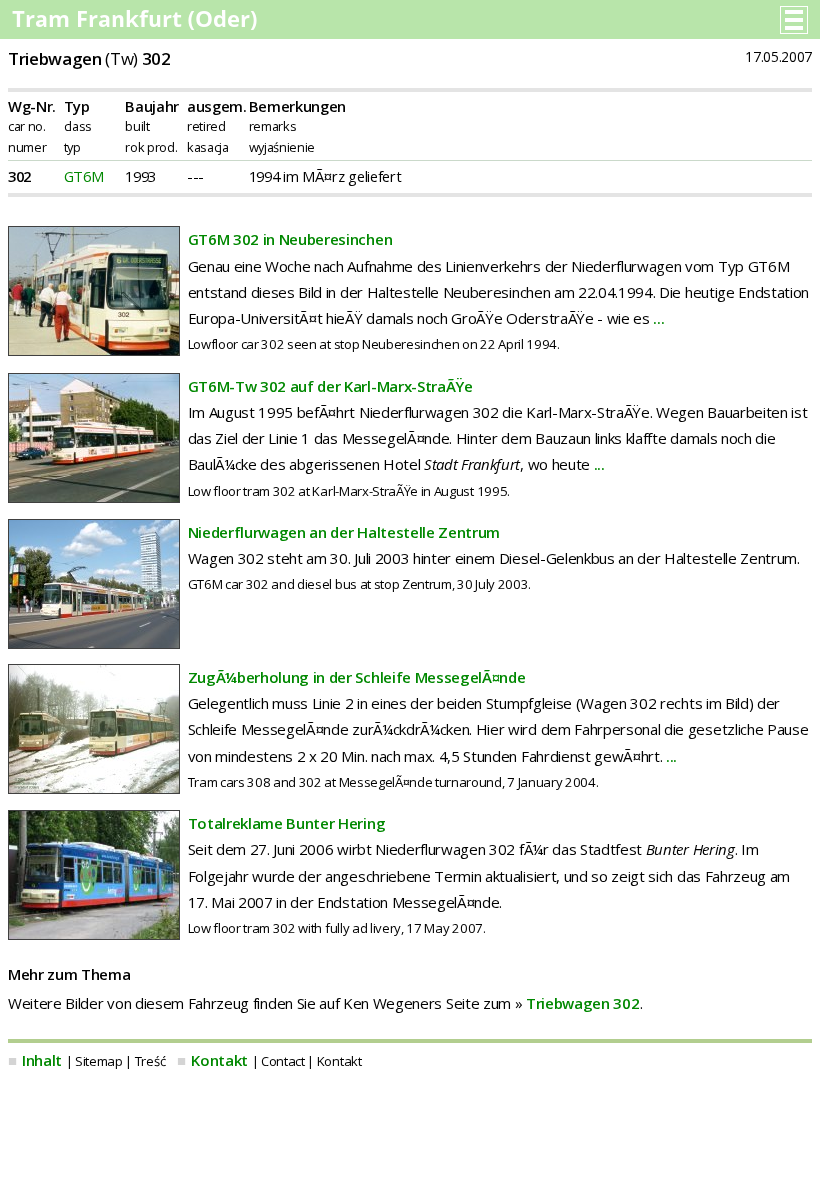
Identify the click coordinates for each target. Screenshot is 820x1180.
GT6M (84, 176)
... (658, 318)
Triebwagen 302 (583, 1003)
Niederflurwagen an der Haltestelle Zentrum (344, 532)
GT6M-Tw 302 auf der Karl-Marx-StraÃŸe (330, 386)
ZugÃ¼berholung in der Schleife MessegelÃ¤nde (357, 677)
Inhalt (42, 1060)
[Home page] (136, 24)
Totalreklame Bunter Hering (287, 823)
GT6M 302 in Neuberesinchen (290, 239)
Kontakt (219, 1060)
